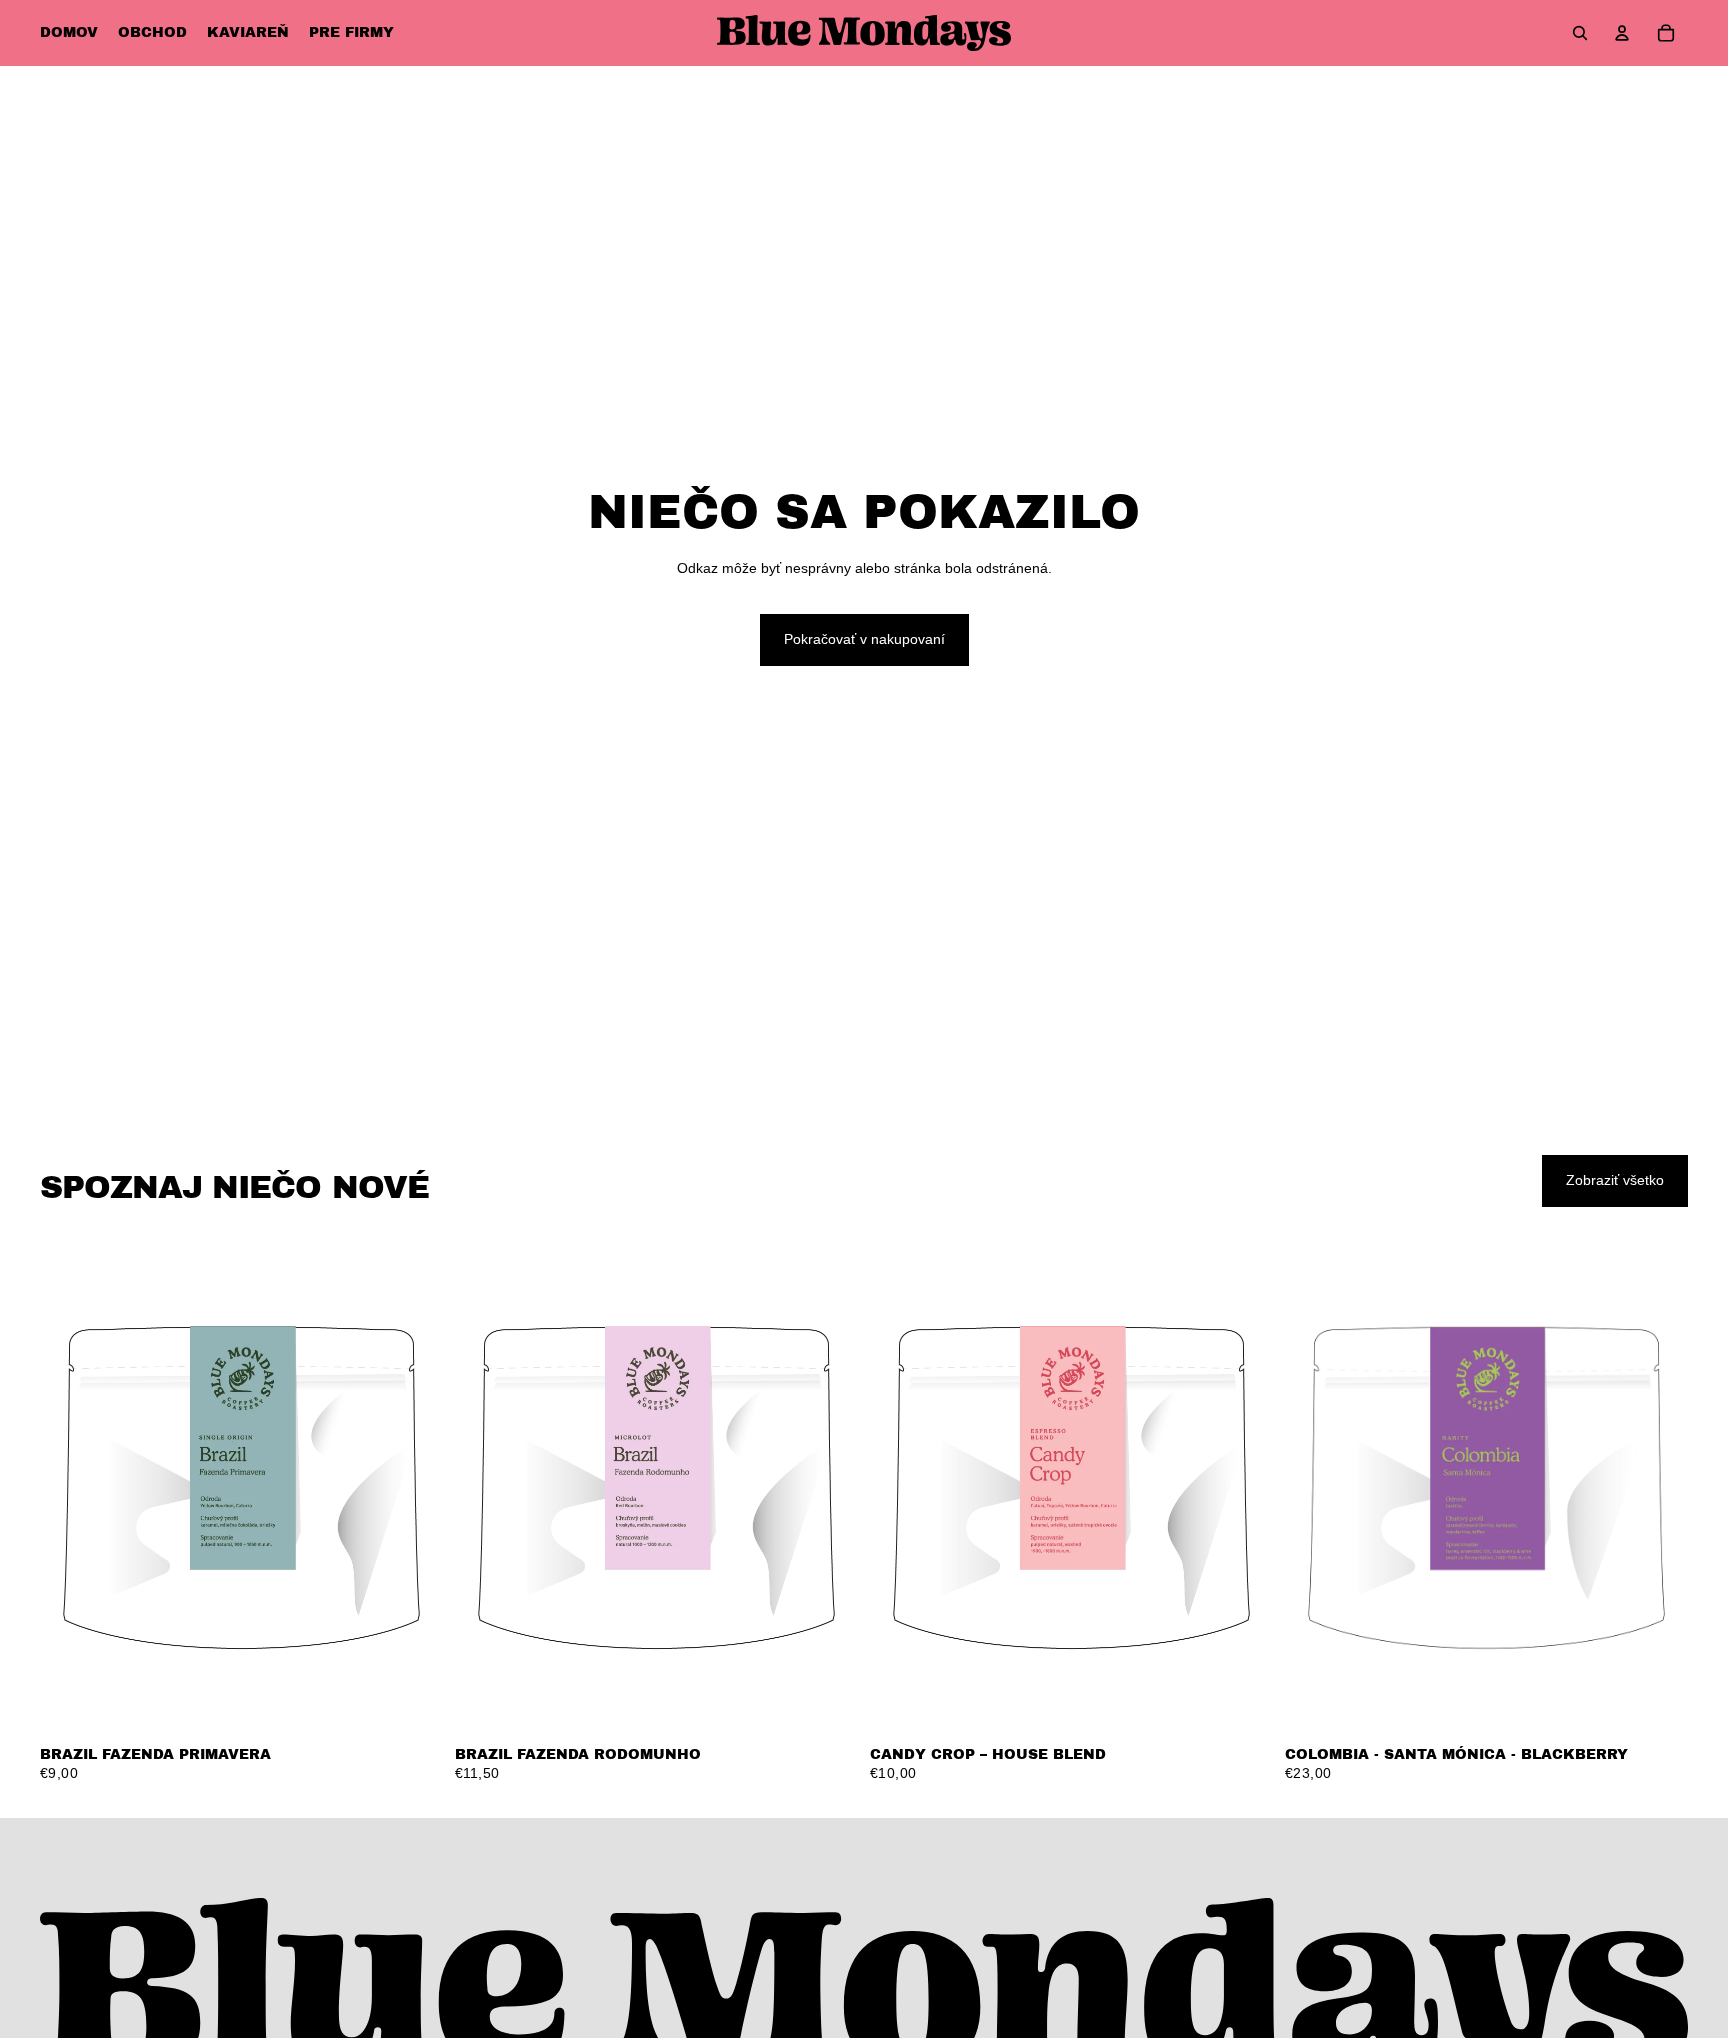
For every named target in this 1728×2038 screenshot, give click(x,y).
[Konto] (1622, 33)
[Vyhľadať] (1580, 33)
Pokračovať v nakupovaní (864, 639)
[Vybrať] (412, 1704)
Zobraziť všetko (1615, 1180)
